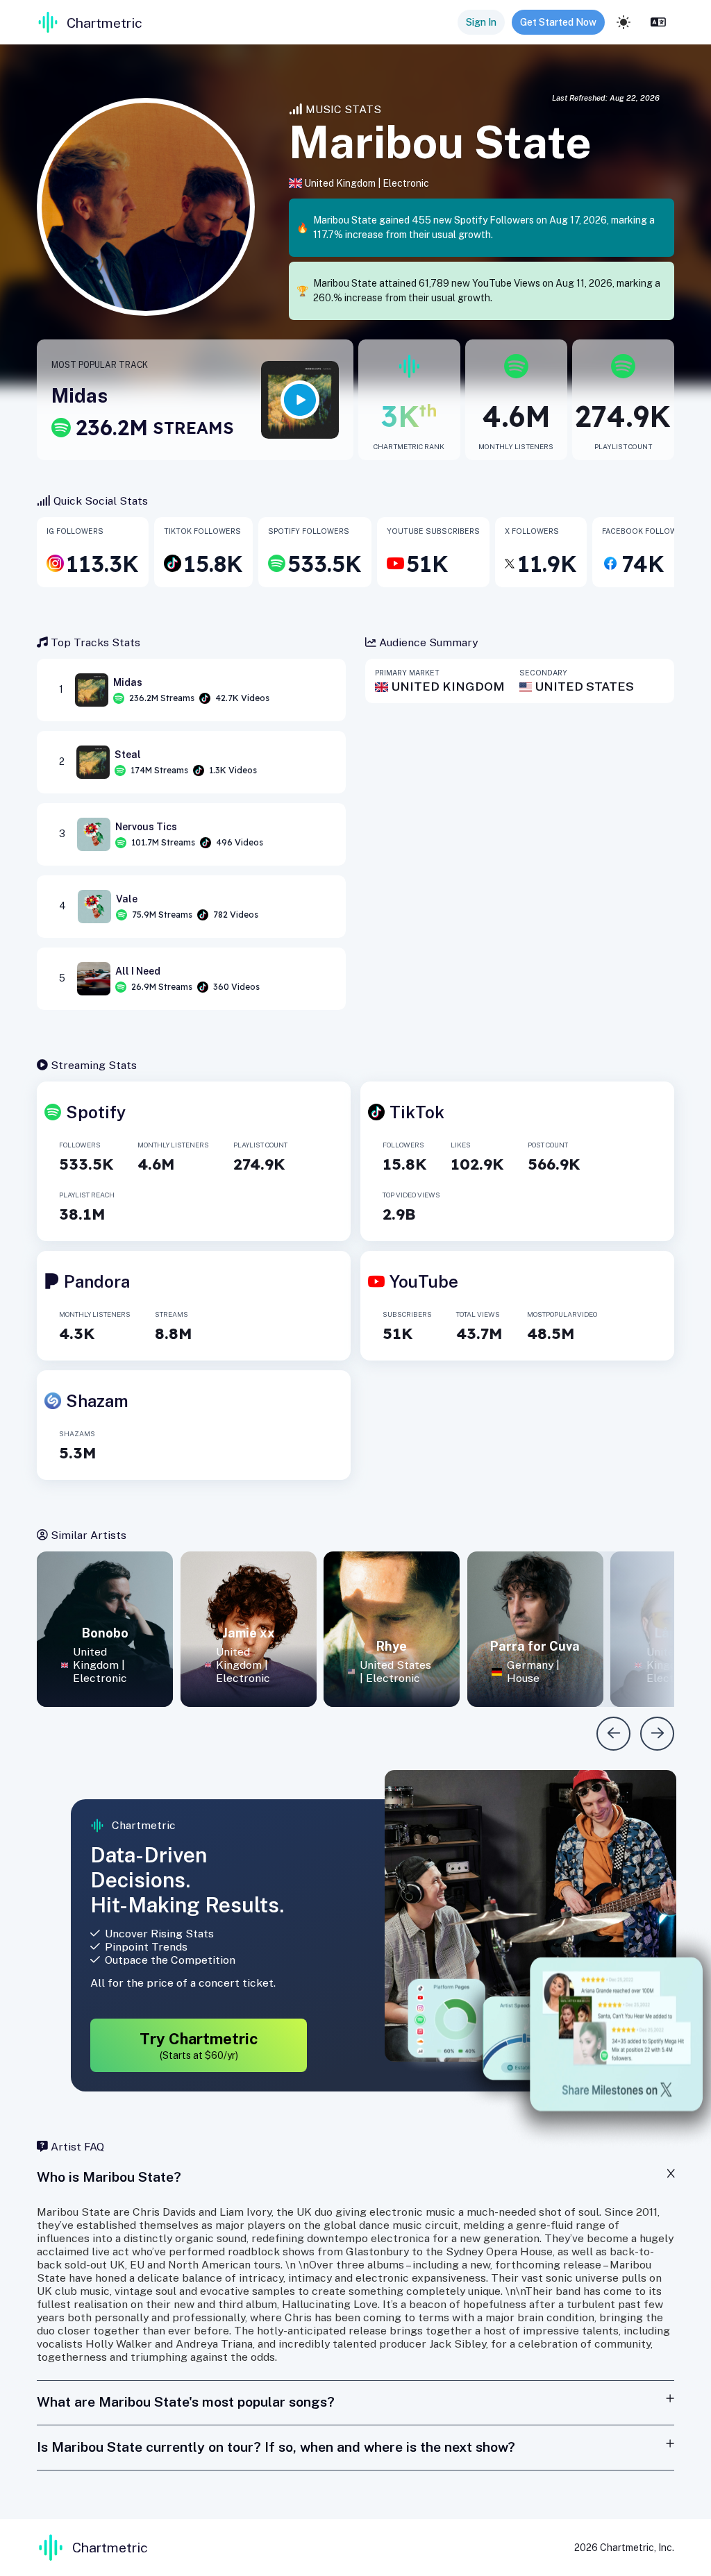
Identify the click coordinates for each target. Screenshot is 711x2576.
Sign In (481, 22)
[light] (624, 22)
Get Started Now (558, 22)
